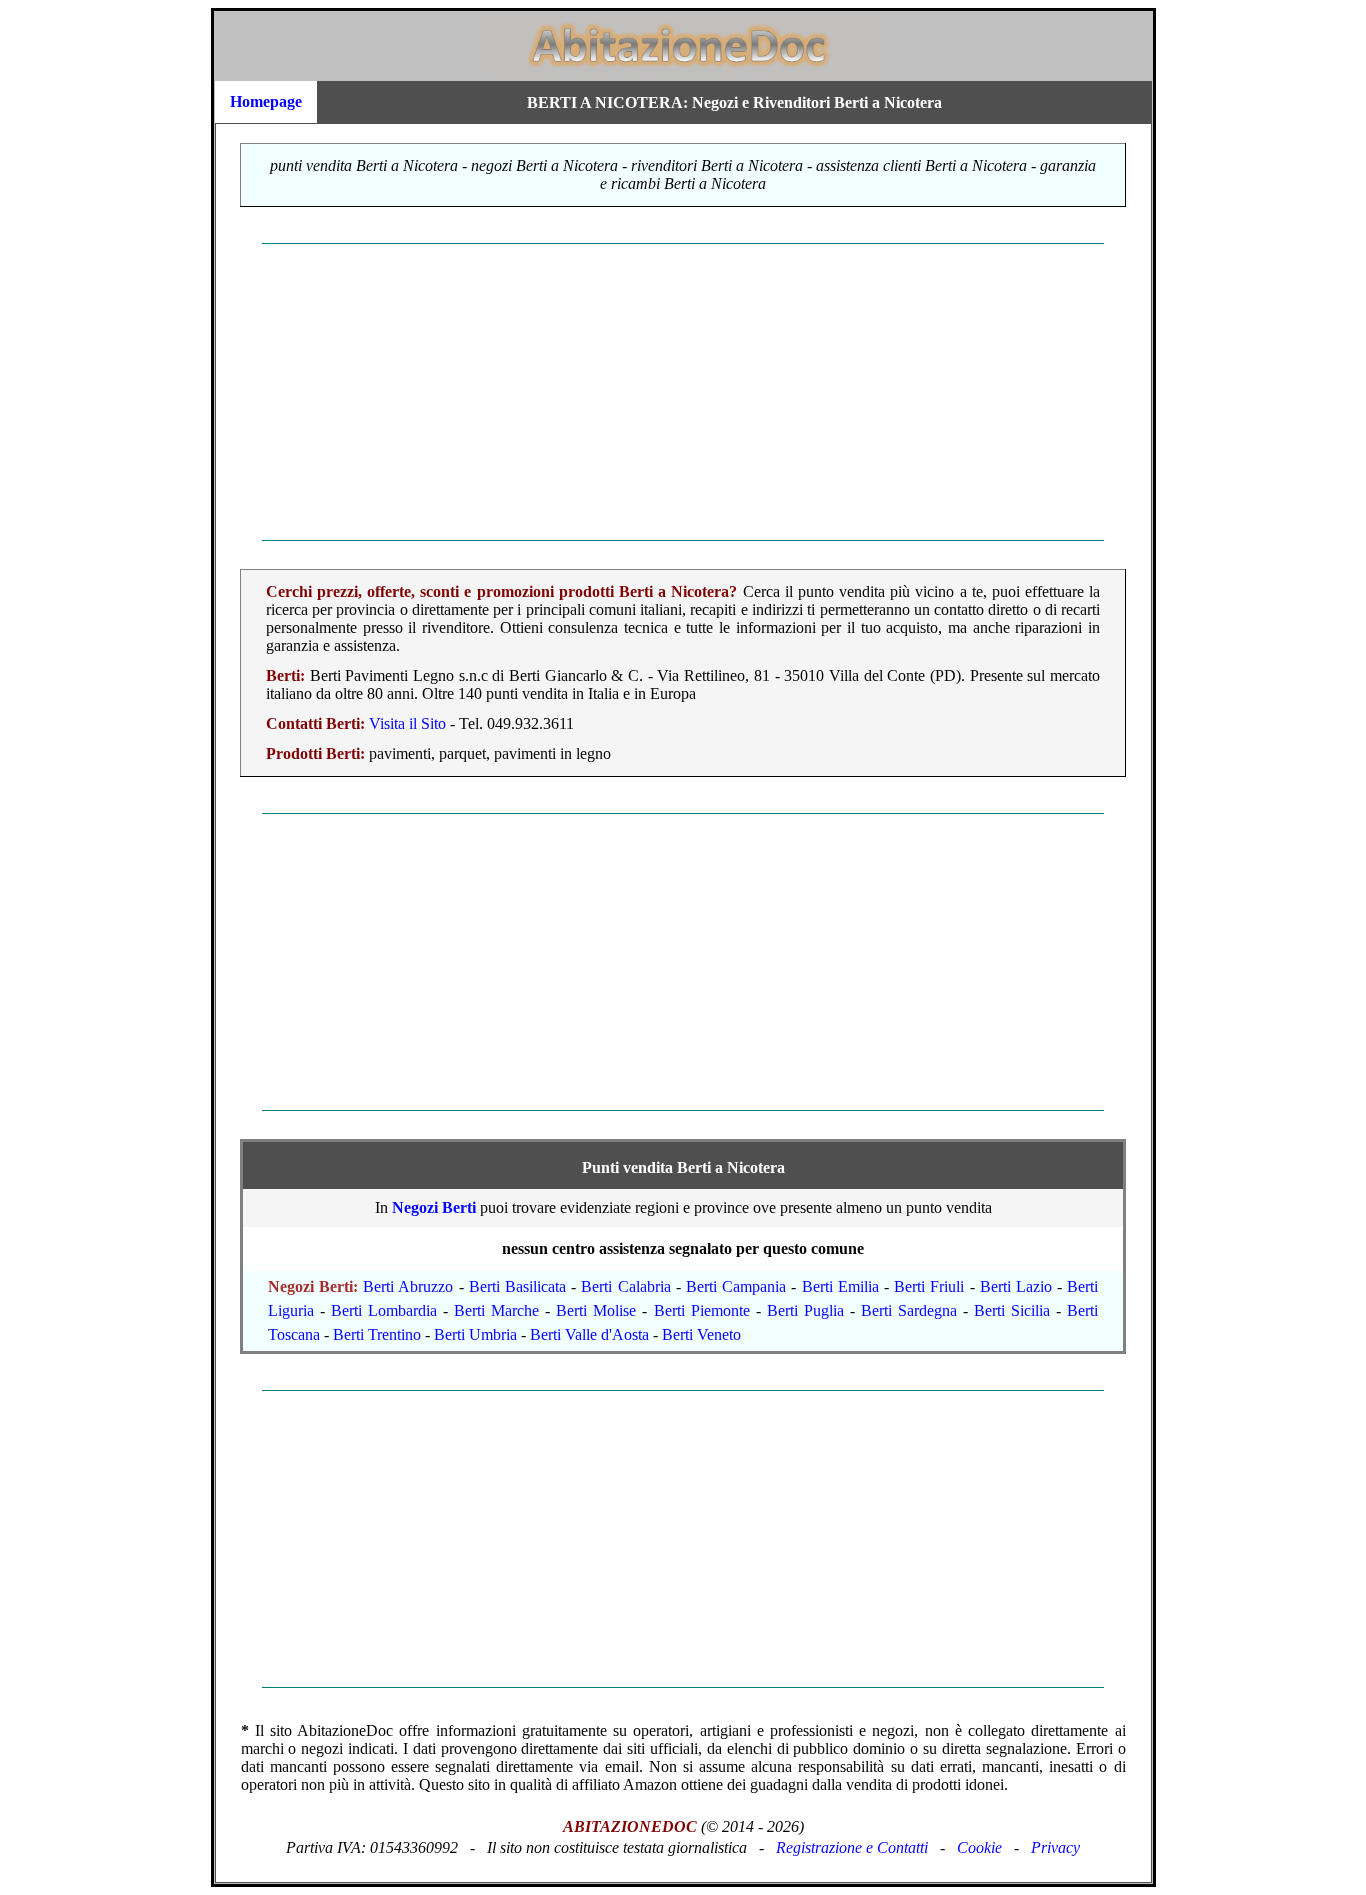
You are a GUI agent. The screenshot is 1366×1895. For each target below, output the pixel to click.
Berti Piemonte (702, 1310)
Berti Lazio (1016, 1286)
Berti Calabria (625, 1286)
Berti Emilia (840, 1286)
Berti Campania (736, 1286)
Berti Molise (596, 1310)
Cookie (979, 1847)
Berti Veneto (701, 1334)
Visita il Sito (407, 723)
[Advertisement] (683, 392)
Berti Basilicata (517, 1286)
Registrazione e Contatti (852, 1847)
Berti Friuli (929, 1286)
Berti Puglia (805, 1310)
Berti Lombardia (384, 1310)
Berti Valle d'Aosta (589, 1334)
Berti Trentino (377, 1334)
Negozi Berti (434, 1207)
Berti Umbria (475, 1334)
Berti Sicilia (1012, 1310)
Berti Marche (496, 1310)
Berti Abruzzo (408, 1286)
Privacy (1055, 1847)
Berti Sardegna (909, 1310)
